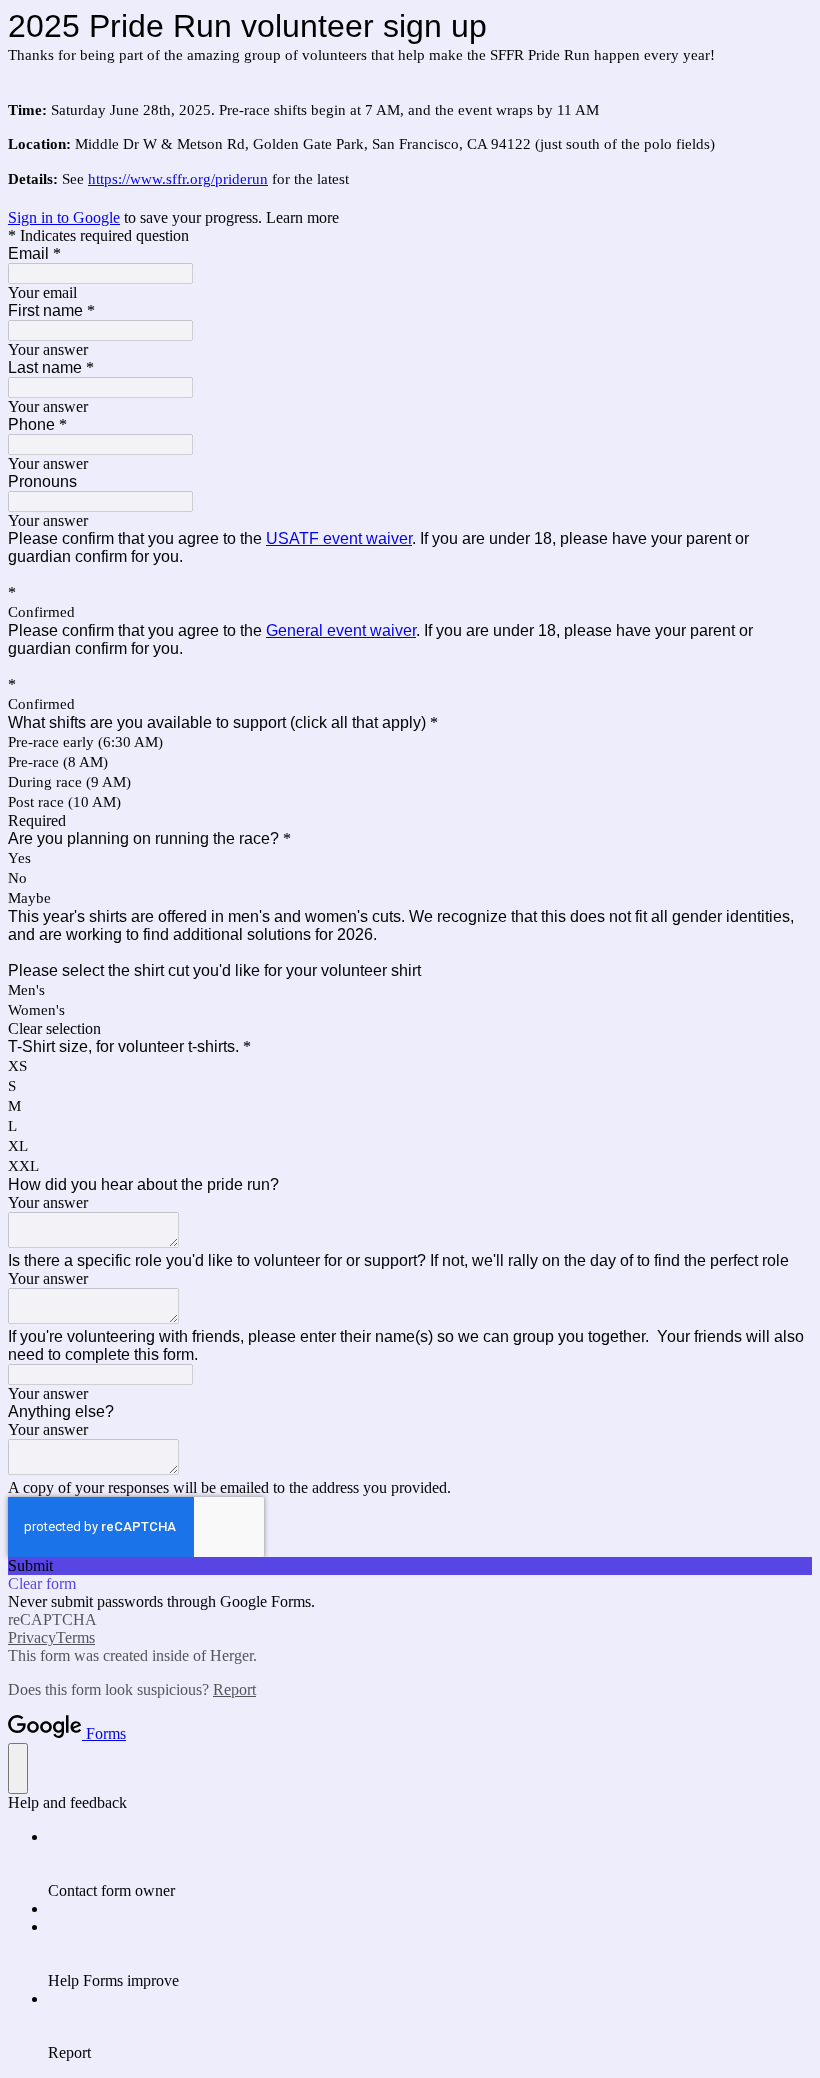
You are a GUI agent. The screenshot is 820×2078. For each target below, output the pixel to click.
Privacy (32, 1637)
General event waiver (341, 630)
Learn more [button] (302, 217)
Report (234, 1689)
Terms (75, 1637)
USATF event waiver (339, 538)
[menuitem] (430, 1864)
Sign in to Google (64, 217)
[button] (410, 1029)
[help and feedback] (18, 1768)
